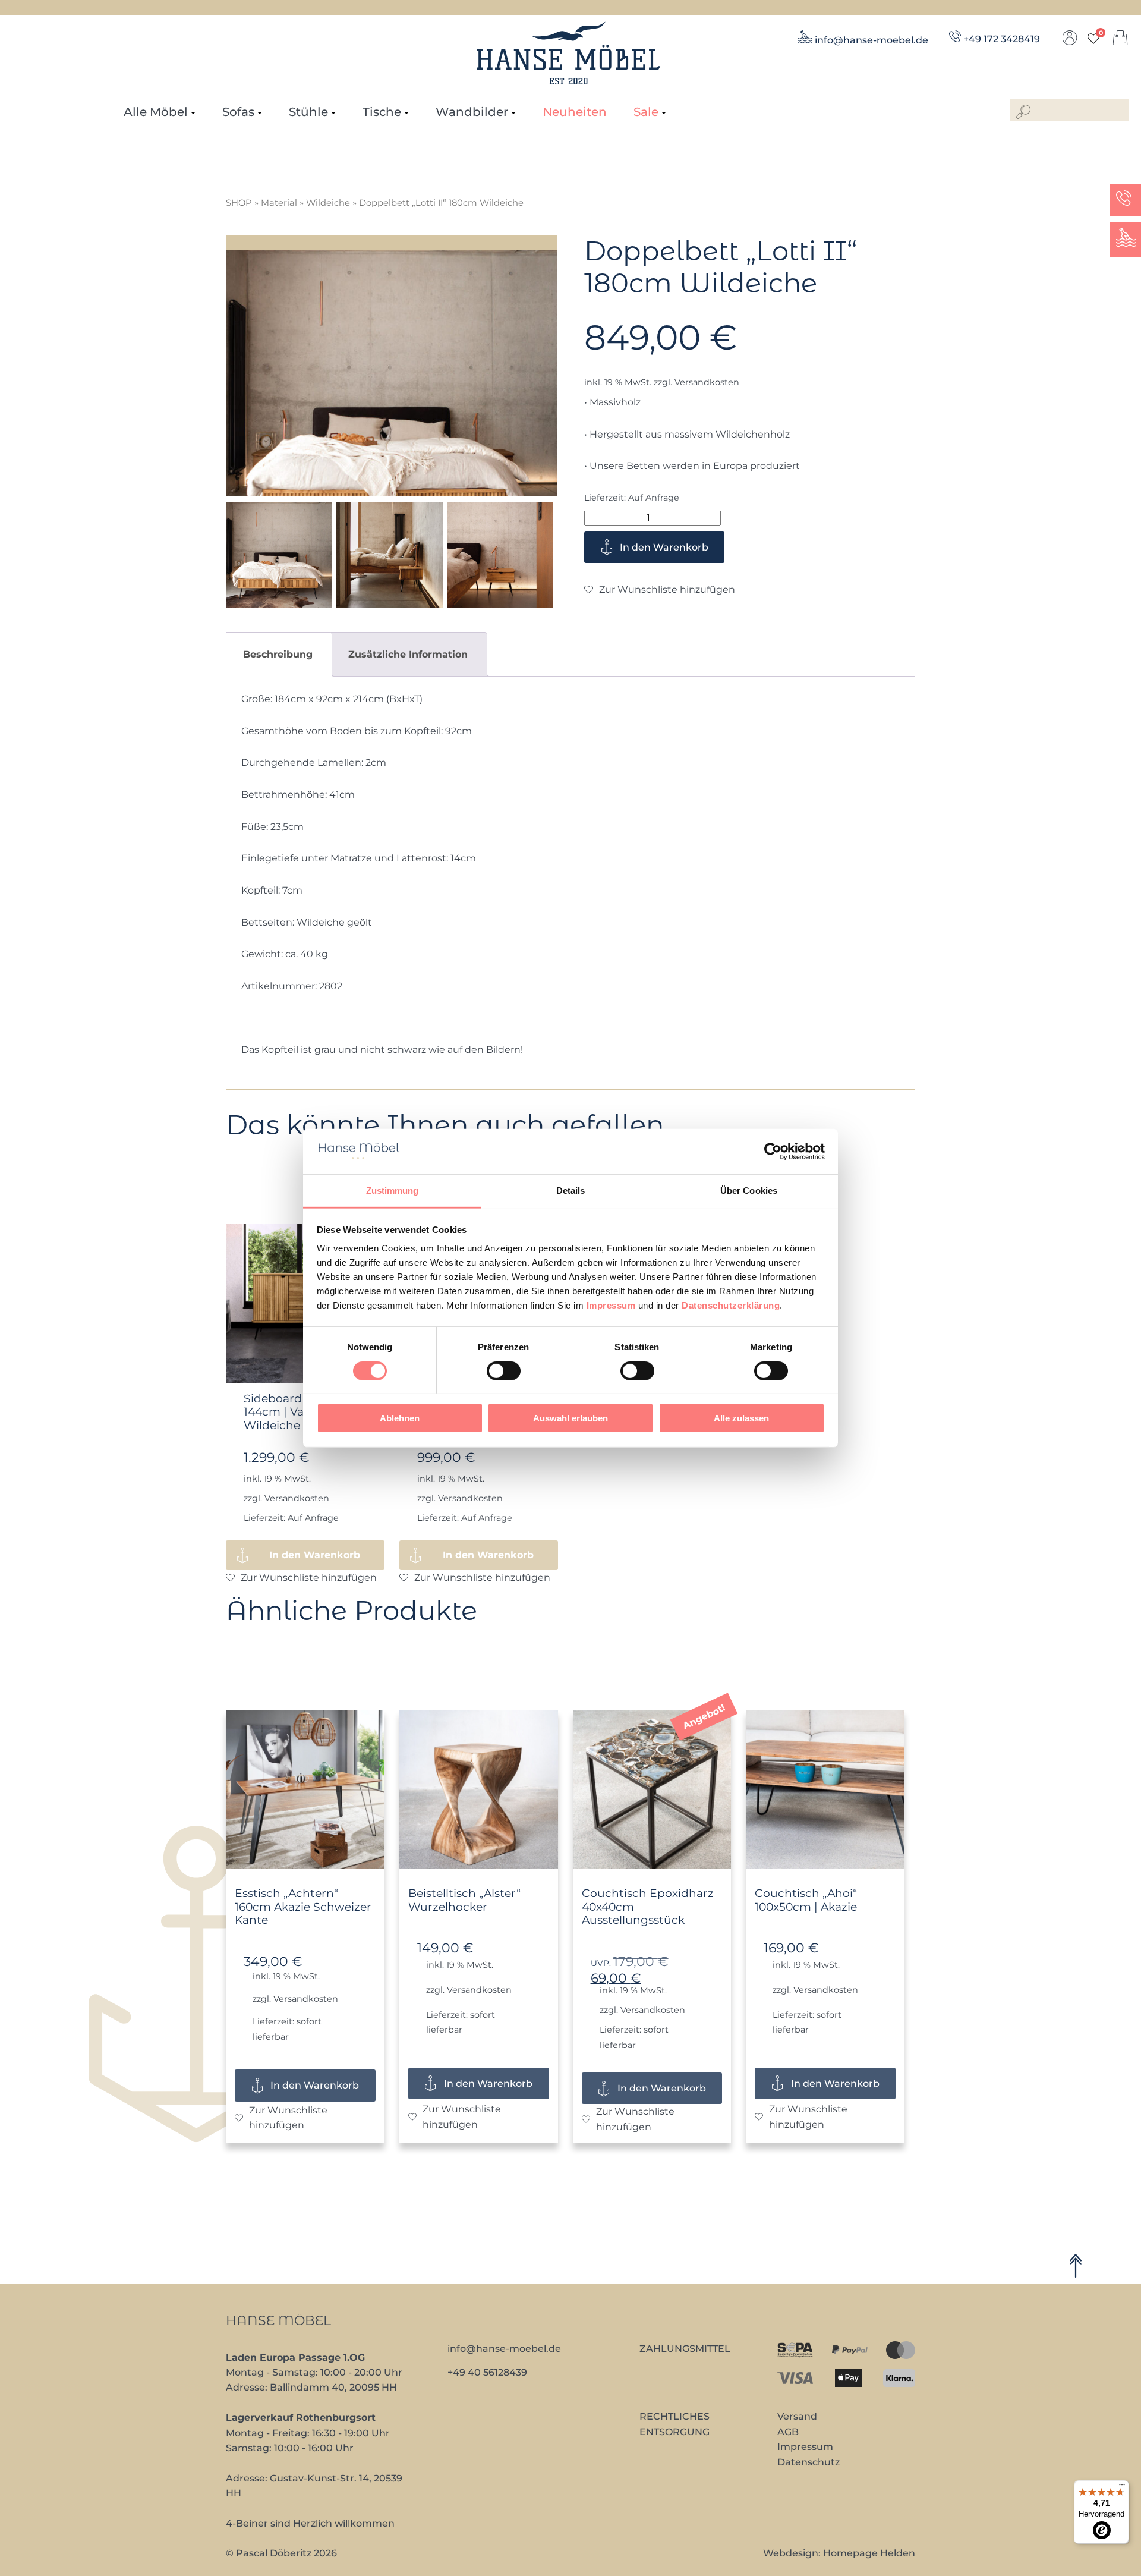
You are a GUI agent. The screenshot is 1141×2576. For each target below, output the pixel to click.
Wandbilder (472, 112)
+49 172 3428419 (1002, 39)
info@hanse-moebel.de (871, 40)
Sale (646, 112)
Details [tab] (571, 1191)
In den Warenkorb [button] (315, 1555)
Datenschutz (809, 2462)
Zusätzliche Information (408, 654)
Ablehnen (400, 1418)
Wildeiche (328, 203)
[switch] (504, 1370)
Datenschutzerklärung (731, 1305)
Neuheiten (575, 112)
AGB (788, 2432)
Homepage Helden (869, 2553)
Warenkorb (1120, 41)
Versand (797, 2416)
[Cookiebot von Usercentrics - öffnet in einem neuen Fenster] (773, 1152)
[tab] (278, 654)
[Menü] (1122, 2487)
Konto (1070, 41)
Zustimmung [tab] (393, 1191)
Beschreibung (278, 654)
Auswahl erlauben (570, 1418)
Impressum (611, 1305)
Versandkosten (707, 382)
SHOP (239, 203)
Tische (382, 112)
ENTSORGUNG (674, 2432)
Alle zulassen (741, 1418)
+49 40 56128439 (487, 2372)
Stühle (308, 112)
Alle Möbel (156, 112)
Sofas (238, 112)
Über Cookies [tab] (749, 1191)
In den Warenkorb (664, 547)
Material (279, 203)
